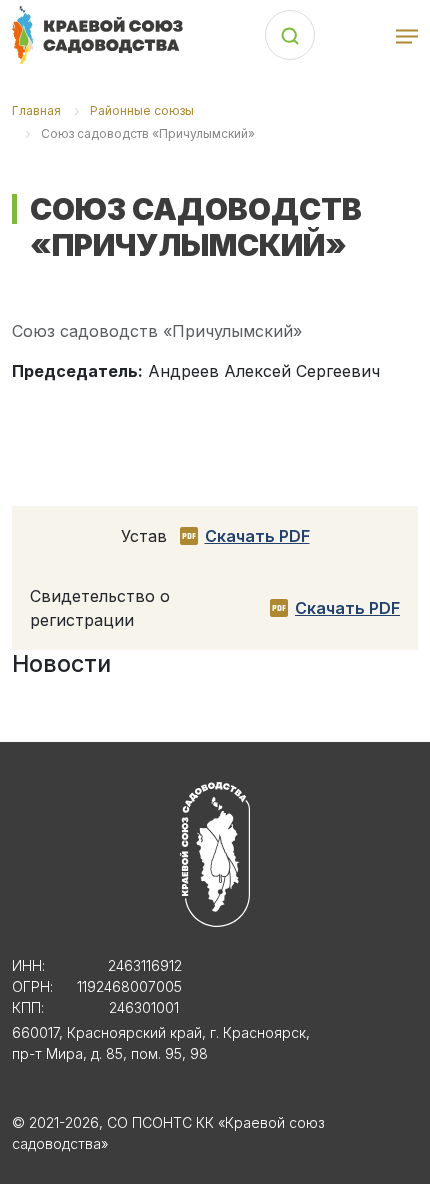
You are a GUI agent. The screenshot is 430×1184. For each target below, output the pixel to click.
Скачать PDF (257, 536)
